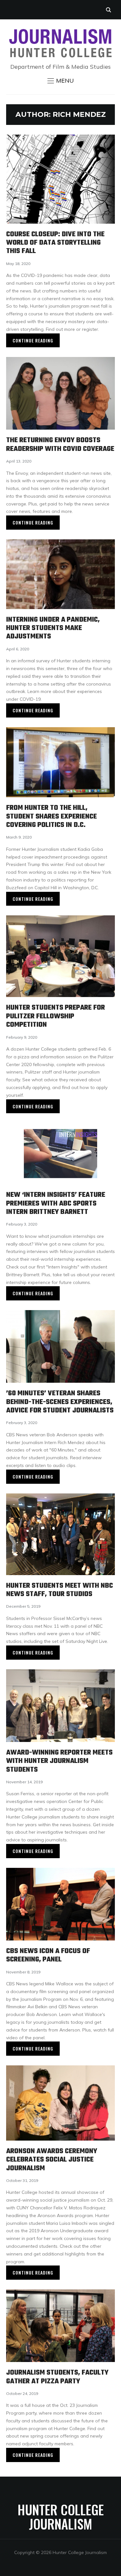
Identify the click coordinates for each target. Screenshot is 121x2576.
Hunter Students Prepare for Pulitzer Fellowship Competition (55, 1016)
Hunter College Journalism (61, 2517)
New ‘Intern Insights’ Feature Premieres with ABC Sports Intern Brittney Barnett (56, 1203)
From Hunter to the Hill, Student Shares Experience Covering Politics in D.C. (51, 816)
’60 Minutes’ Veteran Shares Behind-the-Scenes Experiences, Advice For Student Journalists (60, 1402)
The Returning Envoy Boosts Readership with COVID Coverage (60, 444)
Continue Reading (33, 340)
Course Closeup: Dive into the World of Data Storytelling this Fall (55, 243)
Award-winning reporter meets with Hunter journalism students (59, 1761)
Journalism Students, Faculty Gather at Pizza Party (57, 2377)
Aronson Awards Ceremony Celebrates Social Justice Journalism (52, 2160)
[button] (61, 81)
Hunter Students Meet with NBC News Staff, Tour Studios (60, 1590)
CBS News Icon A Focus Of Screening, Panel (48, 1955)
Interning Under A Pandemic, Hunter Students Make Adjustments (53, 628)
